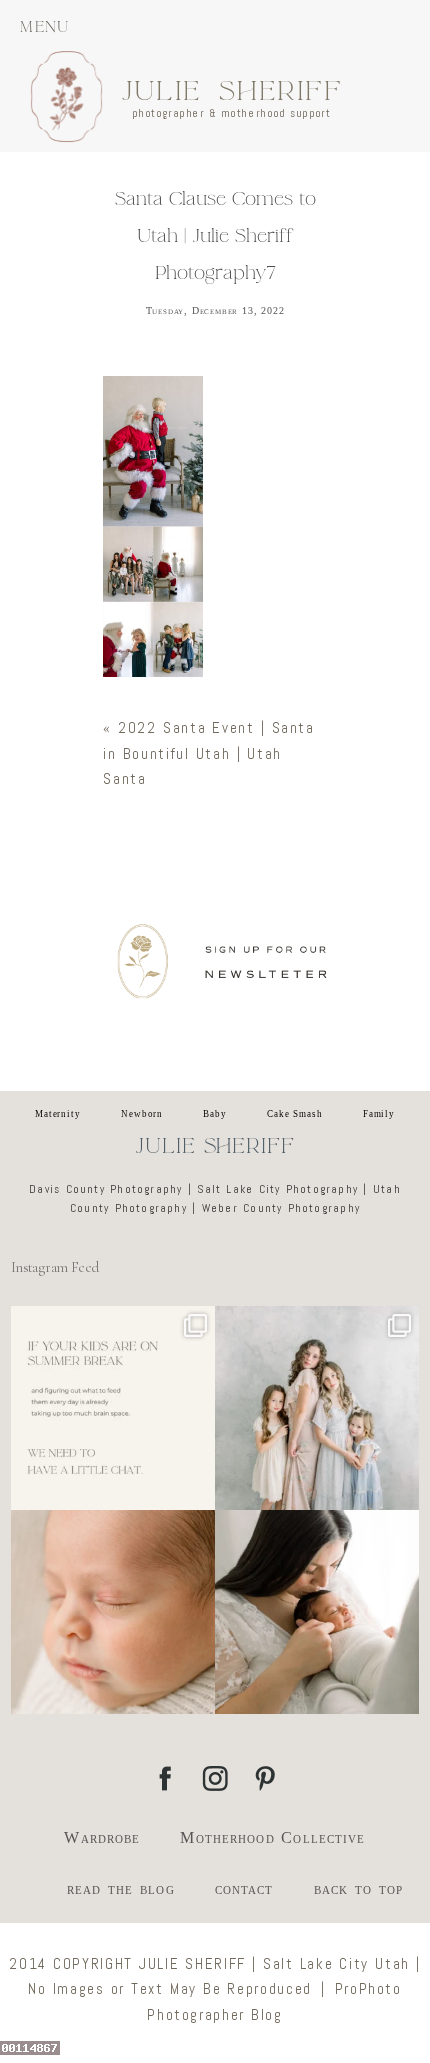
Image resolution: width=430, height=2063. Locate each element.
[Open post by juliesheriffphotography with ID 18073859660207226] (113, 1612)
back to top (359, 1888)
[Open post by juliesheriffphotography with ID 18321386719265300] (317, 1408)
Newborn (142, 1114)
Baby (215, 1114)
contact (244, 1888)
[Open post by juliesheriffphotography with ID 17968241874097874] (113, 1408)
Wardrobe (102, 1837)
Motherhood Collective (272, 1837)
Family (379, 1114)
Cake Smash (295, 1114)
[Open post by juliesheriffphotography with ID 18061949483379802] (317, 1612)
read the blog (121, 1888)
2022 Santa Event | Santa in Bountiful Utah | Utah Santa (208, 753)
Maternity (58, 1114)
